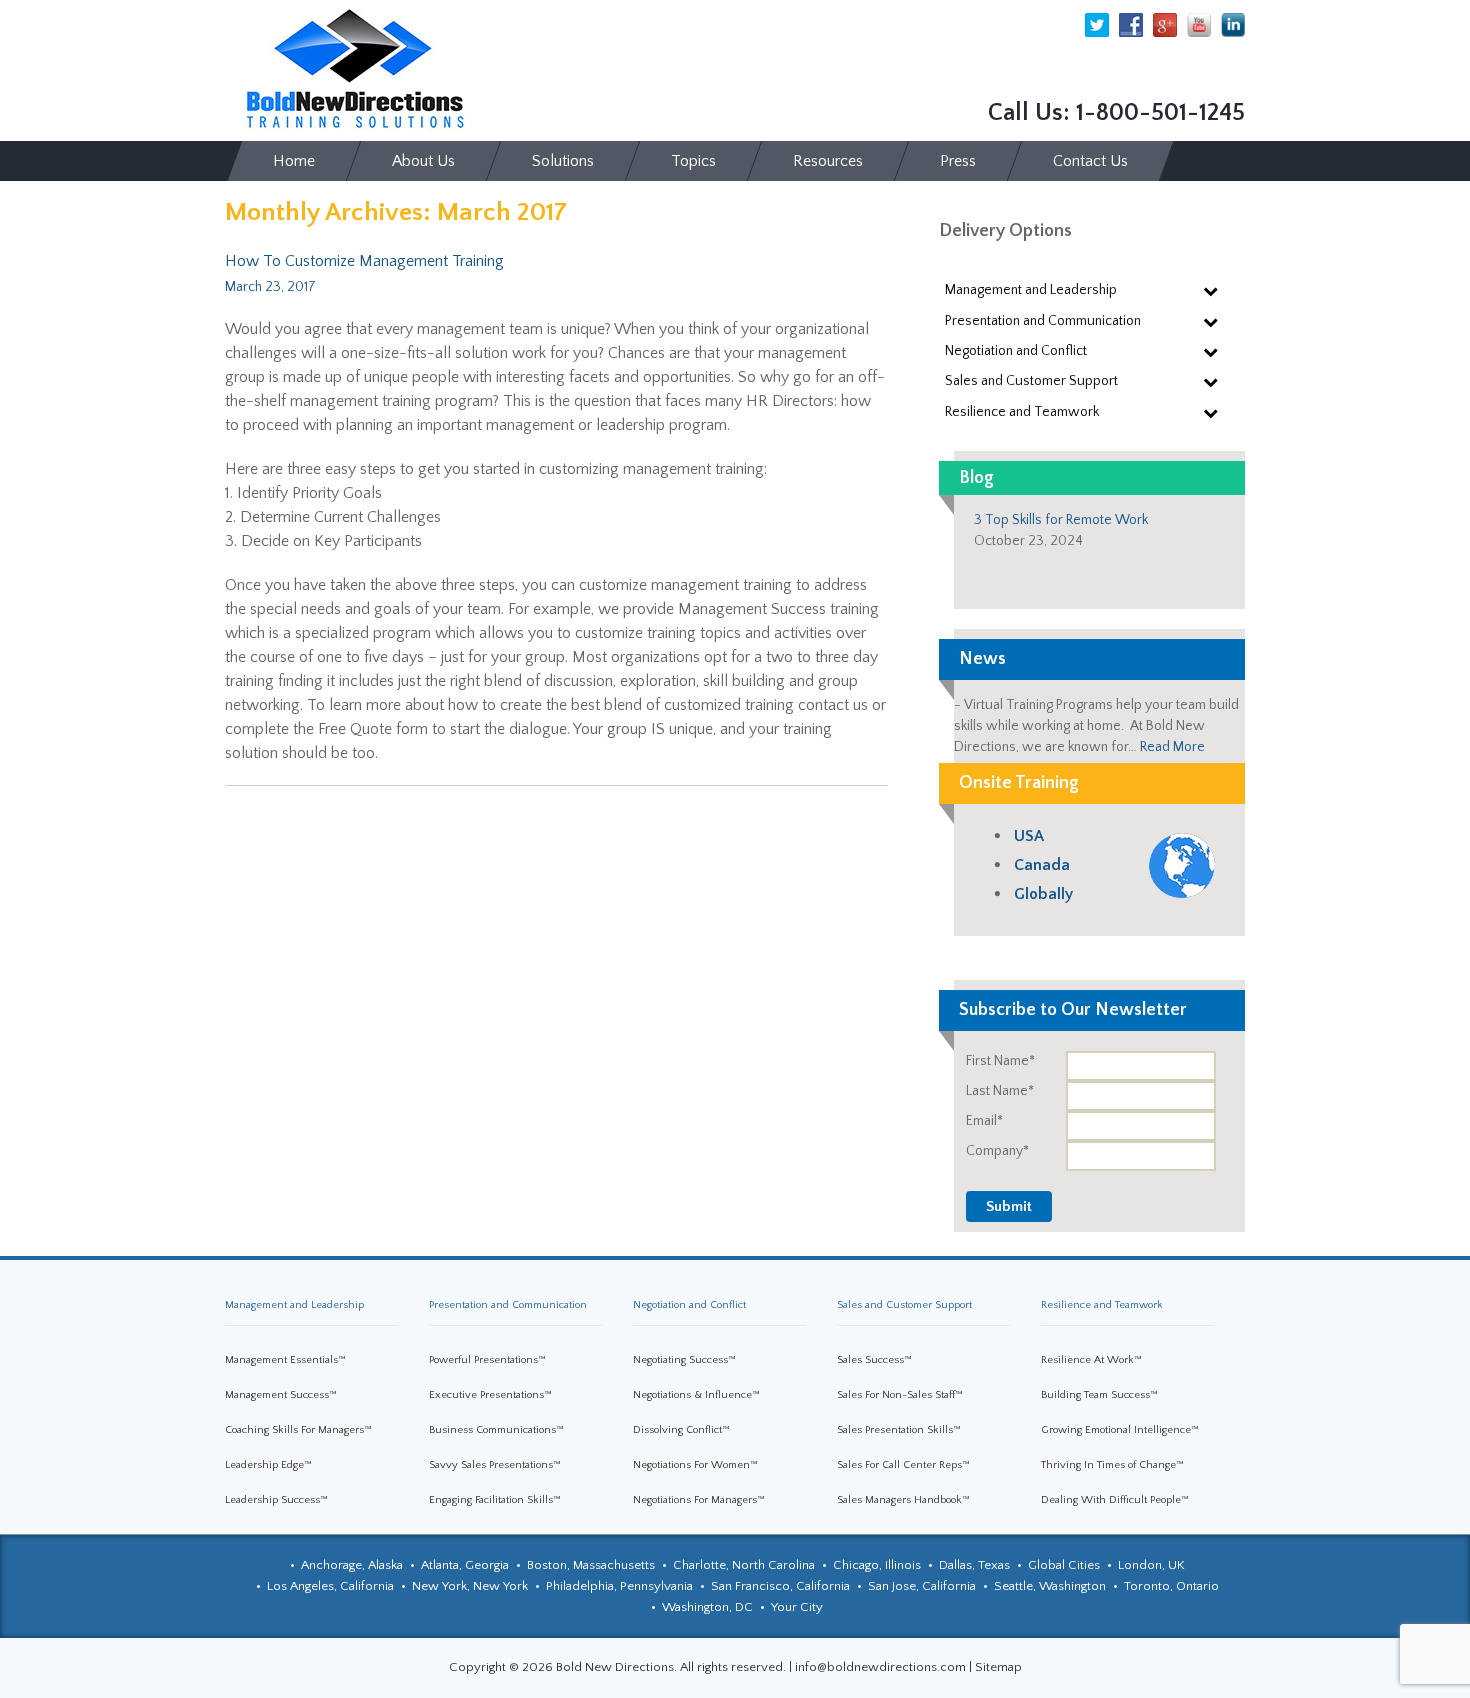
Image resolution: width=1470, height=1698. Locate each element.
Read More (1172, 747)
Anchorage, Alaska (352, 1565)
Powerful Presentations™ (487, 1360)
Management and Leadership (294, 1305)
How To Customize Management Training (364, 261)
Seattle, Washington (1050, 1586)
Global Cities (1064, 1565)
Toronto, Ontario (1171, 1586)
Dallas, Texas (974, 1565)
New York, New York (470, 1586)
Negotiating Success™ (684, 1360)
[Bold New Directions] (355, 69)
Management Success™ (281, 1395)
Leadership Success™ (276, 1500)
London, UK (1151, 1565)
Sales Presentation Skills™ (899, 1430)
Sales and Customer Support (904, 1305)
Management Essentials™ (285, 1360)
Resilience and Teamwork (1102, 1305)
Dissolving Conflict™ (681, 1430)
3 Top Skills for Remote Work (1061, 520)
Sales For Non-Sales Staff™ (900, 1395)
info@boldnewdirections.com (880, 1667)
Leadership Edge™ (268, 1465)
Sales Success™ (874, 1360)
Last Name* (1000, 1091)
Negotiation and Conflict (689, 1305)
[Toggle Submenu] (1210, 290)
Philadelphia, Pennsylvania (619, 1586)
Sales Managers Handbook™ (903, 1500)
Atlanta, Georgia (465, 1565)
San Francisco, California (780, 1586)
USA (1029, 836)
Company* (997, 1151)
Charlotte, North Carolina (744, 1565)
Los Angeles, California (330, 1586)
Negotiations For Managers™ (699, 1500)
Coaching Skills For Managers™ (298, 1430)
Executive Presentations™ (490, 1395)
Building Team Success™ (1099, 1395)
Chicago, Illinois (877, 1565)
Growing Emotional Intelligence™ (1120, 1430)
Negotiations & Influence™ (696, 1395)
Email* (984, 1121)
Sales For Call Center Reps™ (903, 1465)
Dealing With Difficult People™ (1115, 1500)
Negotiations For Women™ (695, 1465)
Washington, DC (707, 1607)
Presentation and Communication (508, 1305)
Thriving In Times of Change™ (1112, 1465)
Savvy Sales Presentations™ (495, 1465)
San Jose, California (922, 1586)
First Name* (1000, 1061)
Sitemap (998, 1667)
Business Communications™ (496, 1430)
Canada (1042, 865)
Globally (1043, 894)
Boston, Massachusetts (591, 1565)
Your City (797, 1607)
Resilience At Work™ (1091, 1360)
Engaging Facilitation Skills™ (495, 1500)
